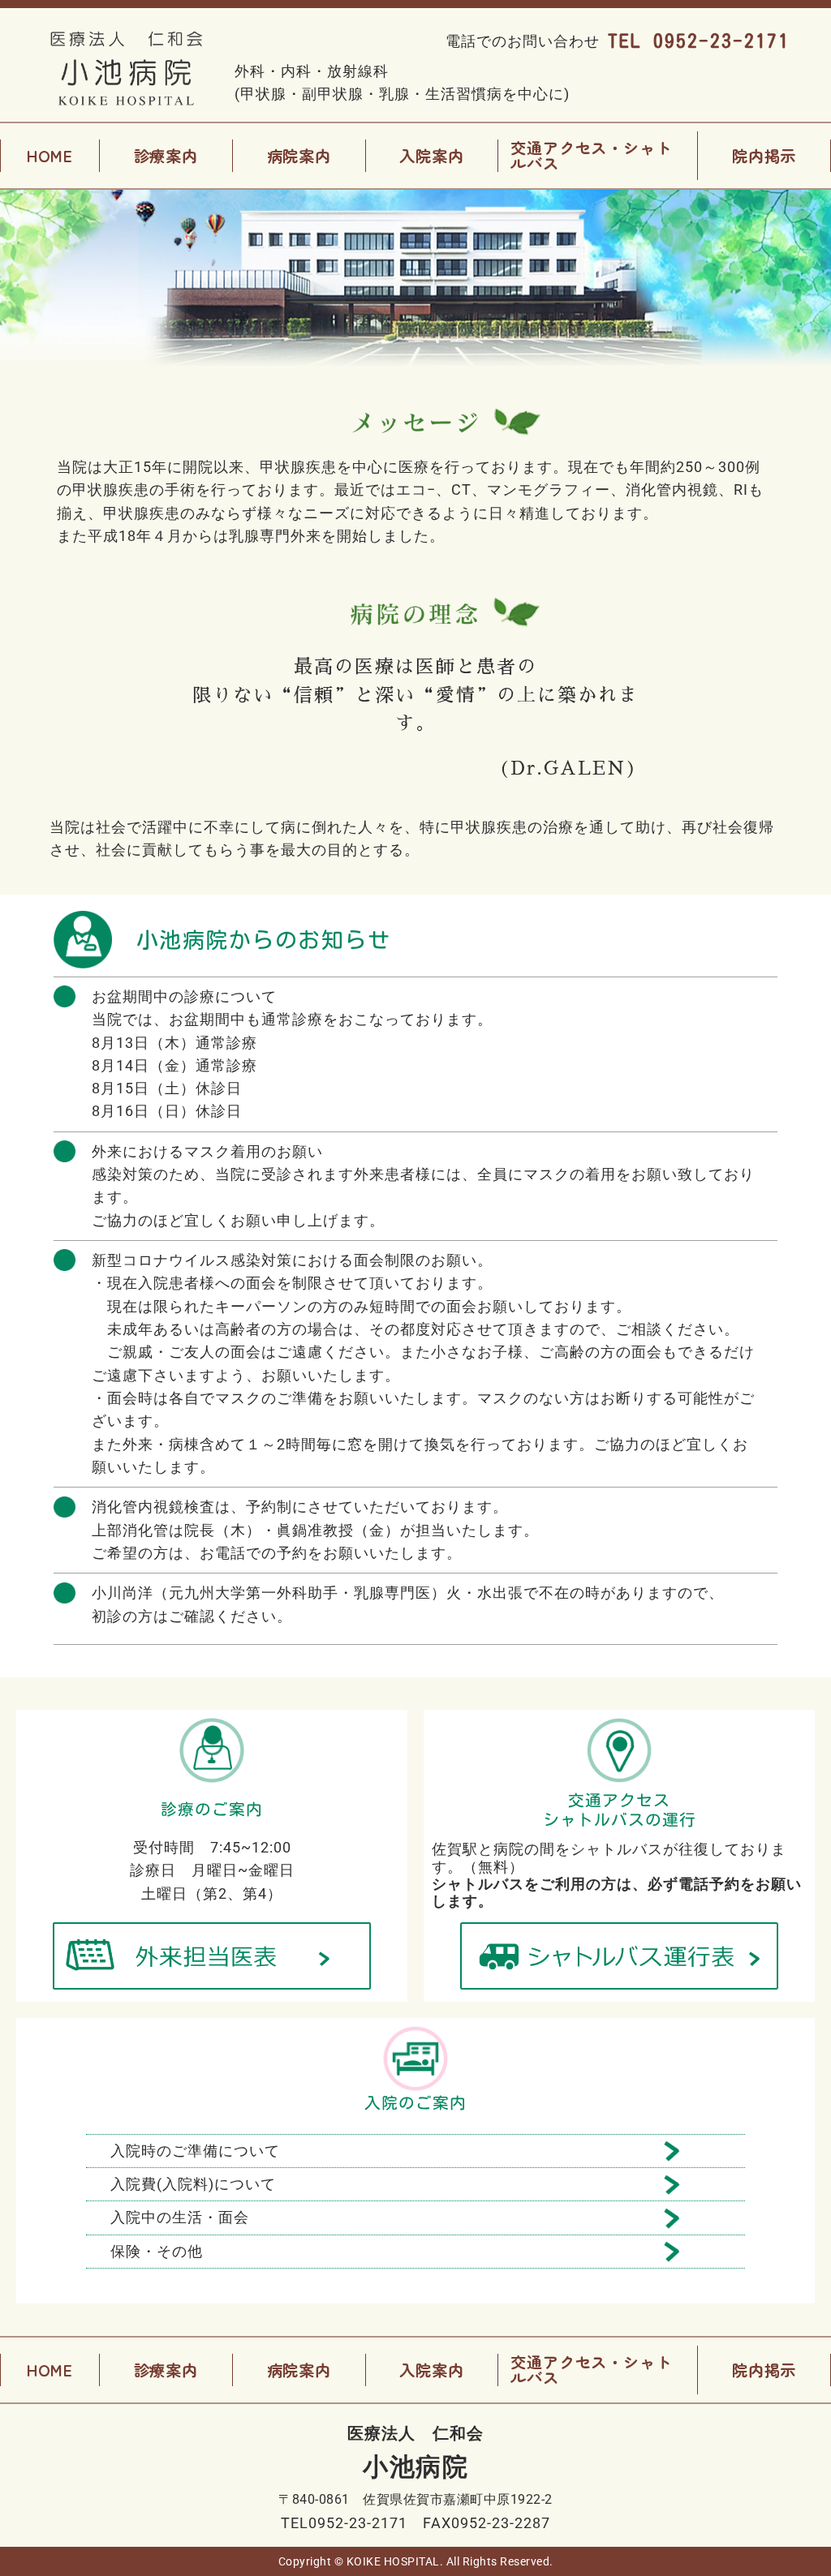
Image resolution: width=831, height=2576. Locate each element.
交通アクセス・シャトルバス (591, 155)
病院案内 (299, 155)
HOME (50, 155)
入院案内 (431, 155)
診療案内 (166, 155)
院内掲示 (764, 155)
